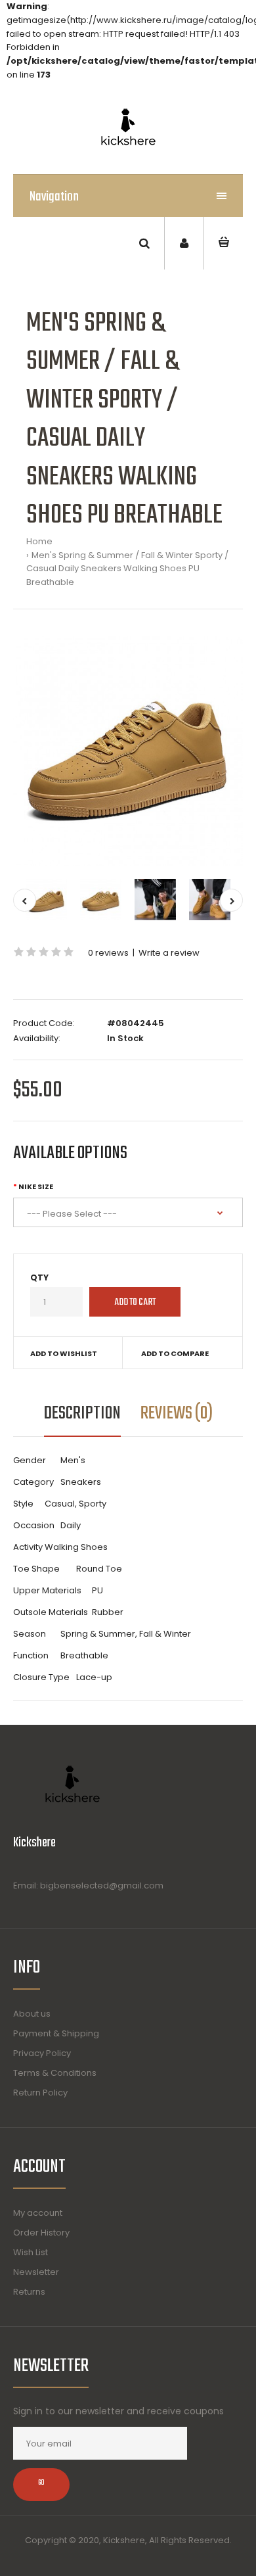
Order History (41, 2233)
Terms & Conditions (55, 2073)
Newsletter (36, 2272)
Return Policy (40, 2093)
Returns (29, 2292)
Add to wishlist (64, 1353)
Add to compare (175, 1353)
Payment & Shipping (56, 2033)
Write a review (169, 953)
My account (38, 2213)
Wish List (31, 2252)
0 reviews (108, 953)
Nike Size (36, 1186)
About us (32, 2014)
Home (39, 541)
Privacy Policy (42, 2053)
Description (82, 1414)
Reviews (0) (177, 1414)
